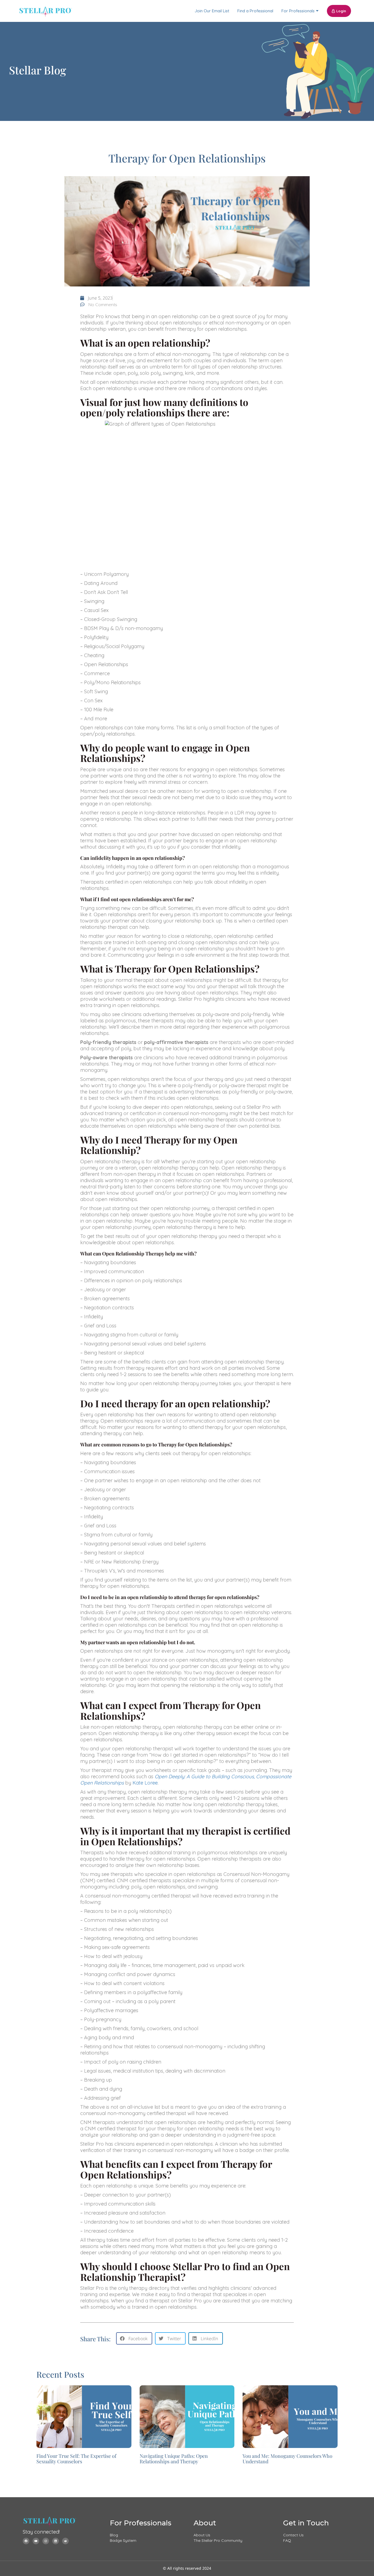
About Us (202, 2535)
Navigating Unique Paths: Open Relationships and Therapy (174, 2459)
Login (341, 11)
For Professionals (298, 11)
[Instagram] (46, 2541)
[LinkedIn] (56, 2541)
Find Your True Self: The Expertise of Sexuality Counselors (76, 2459)
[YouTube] (36, 2541)
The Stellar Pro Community (218, 2540)
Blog (114, 2535)
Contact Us (293, 2535)
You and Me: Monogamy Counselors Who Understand (287, 2459)
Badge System (123, 2540)
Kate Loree (145, 1783)
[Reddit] (65, 2541)
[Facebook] (26, 2541)
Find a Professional (255, 11)
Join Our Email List (212, 11)
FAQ (287, 2540)
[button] (134, 2338)
